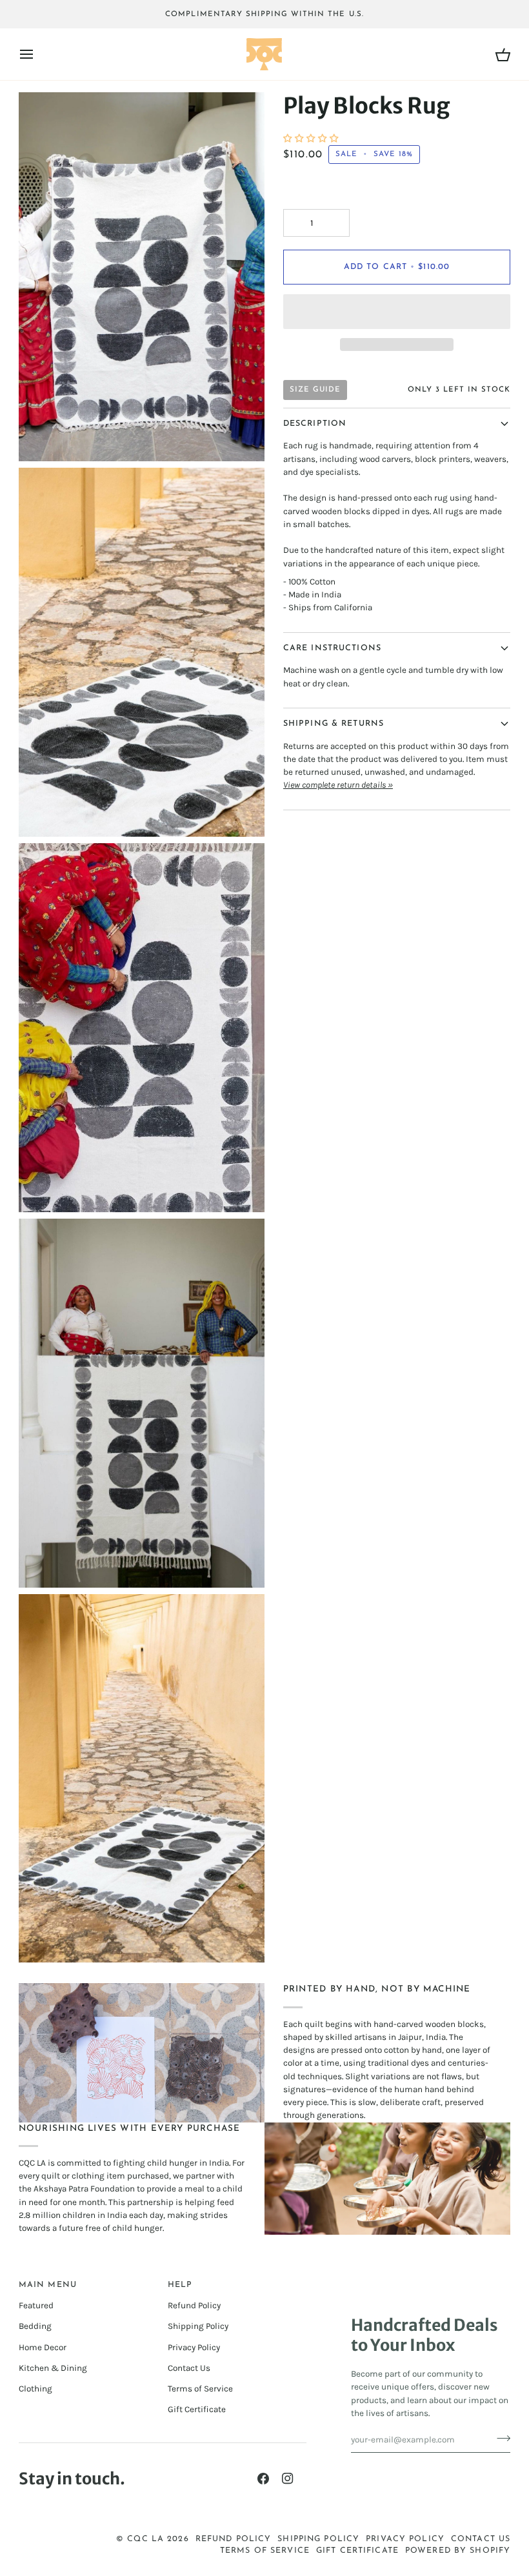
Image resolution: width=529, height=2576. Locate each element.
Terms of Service (200, 2389)
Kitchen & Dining (53, 2368)
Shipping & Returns (334, 724)
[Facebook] (263, 2479)
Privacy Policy (194, 2347)
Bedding (35, 2326)
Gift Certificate (197, 2409)
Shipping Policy (198, 2326)
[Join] (500, 2438)
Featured (36, 2305)
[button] (312, 138)
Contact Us (189, 2368)
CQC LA (145, 2539)
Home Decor (43, 2347)
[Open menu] (38, 54)
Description (315, 424)
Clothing (35, 2389)
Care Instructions (332, 648)
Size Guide (315, 390)
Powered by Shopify (458, 2551)
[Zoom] (43, 437)
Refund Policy (194, 2305)
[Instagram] (288, 2479)
